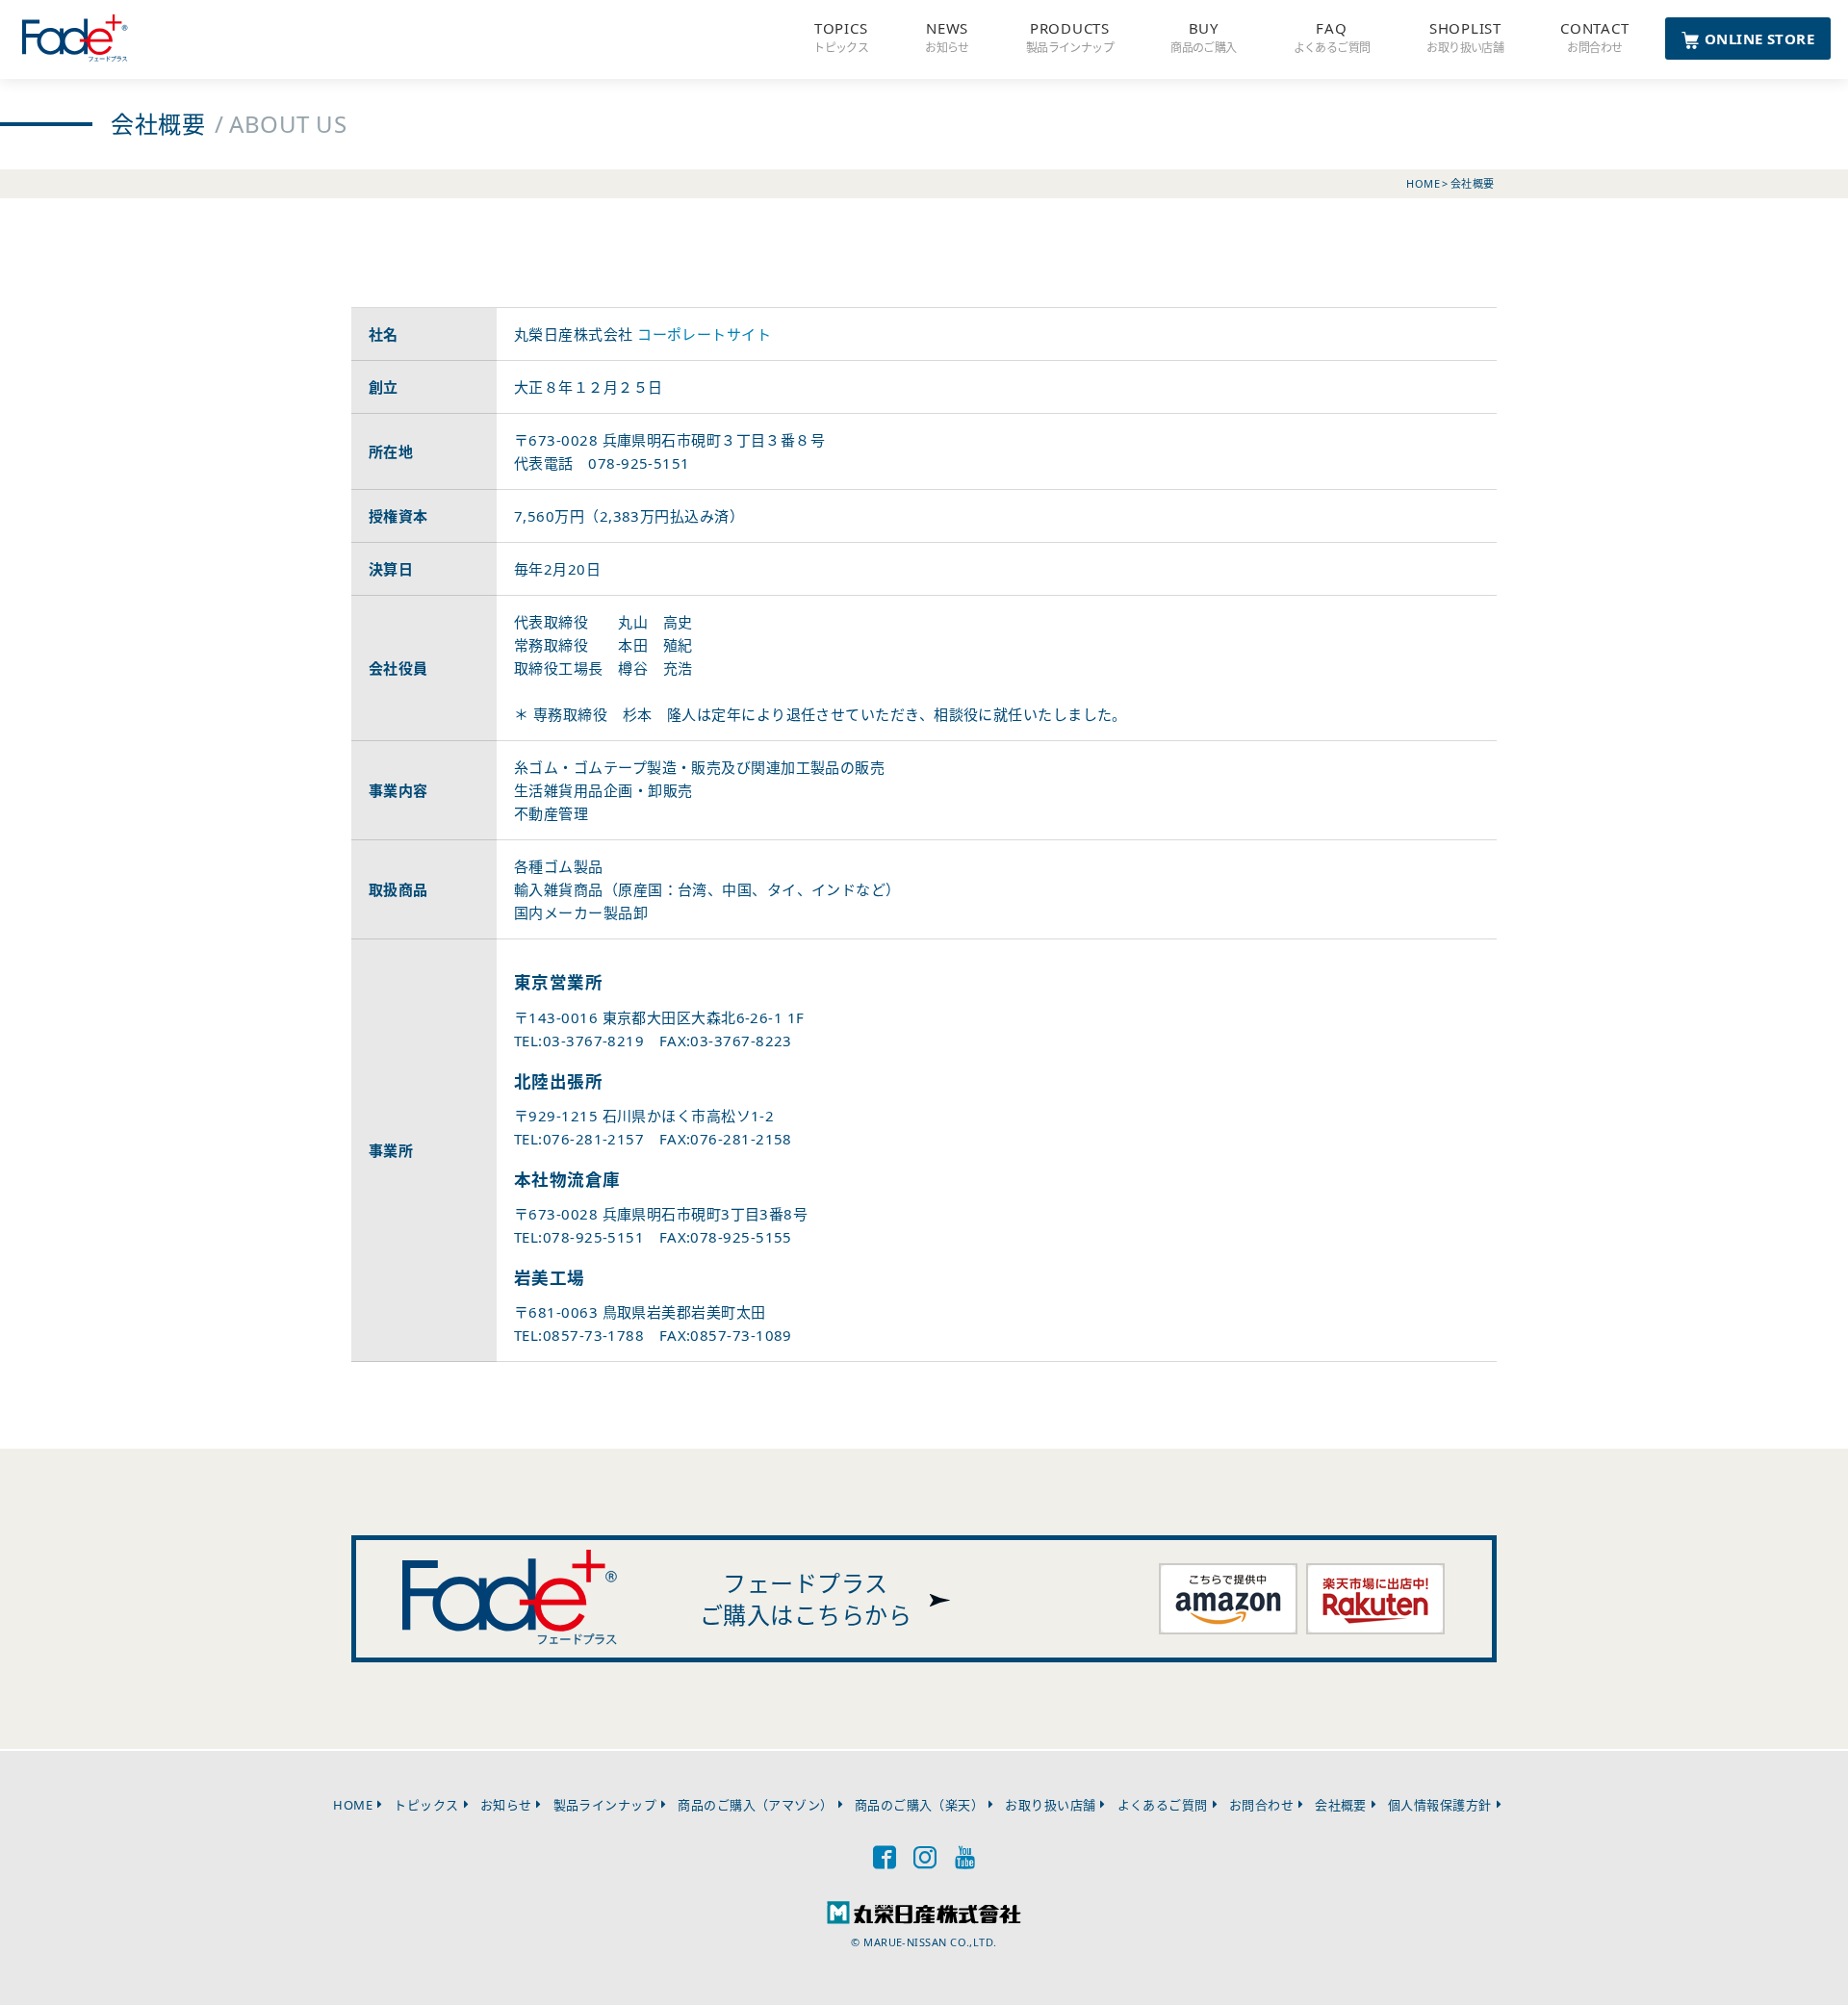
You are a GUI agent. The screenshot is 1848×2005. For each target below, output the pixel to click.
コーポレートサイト (704, 334)
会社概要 (1341, 1805)
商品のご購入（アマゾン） (755, 1805)
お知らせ (506, 1805)
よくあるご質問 (1163, 1805)
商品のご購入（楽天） (920, 1805)
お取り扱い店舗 (1050, 1805)
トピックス (426, 1805)
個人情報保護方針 (1440, 1805)
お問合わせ (1261, 1805)
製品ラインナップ (605, 1805)
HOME (353, 1805)
